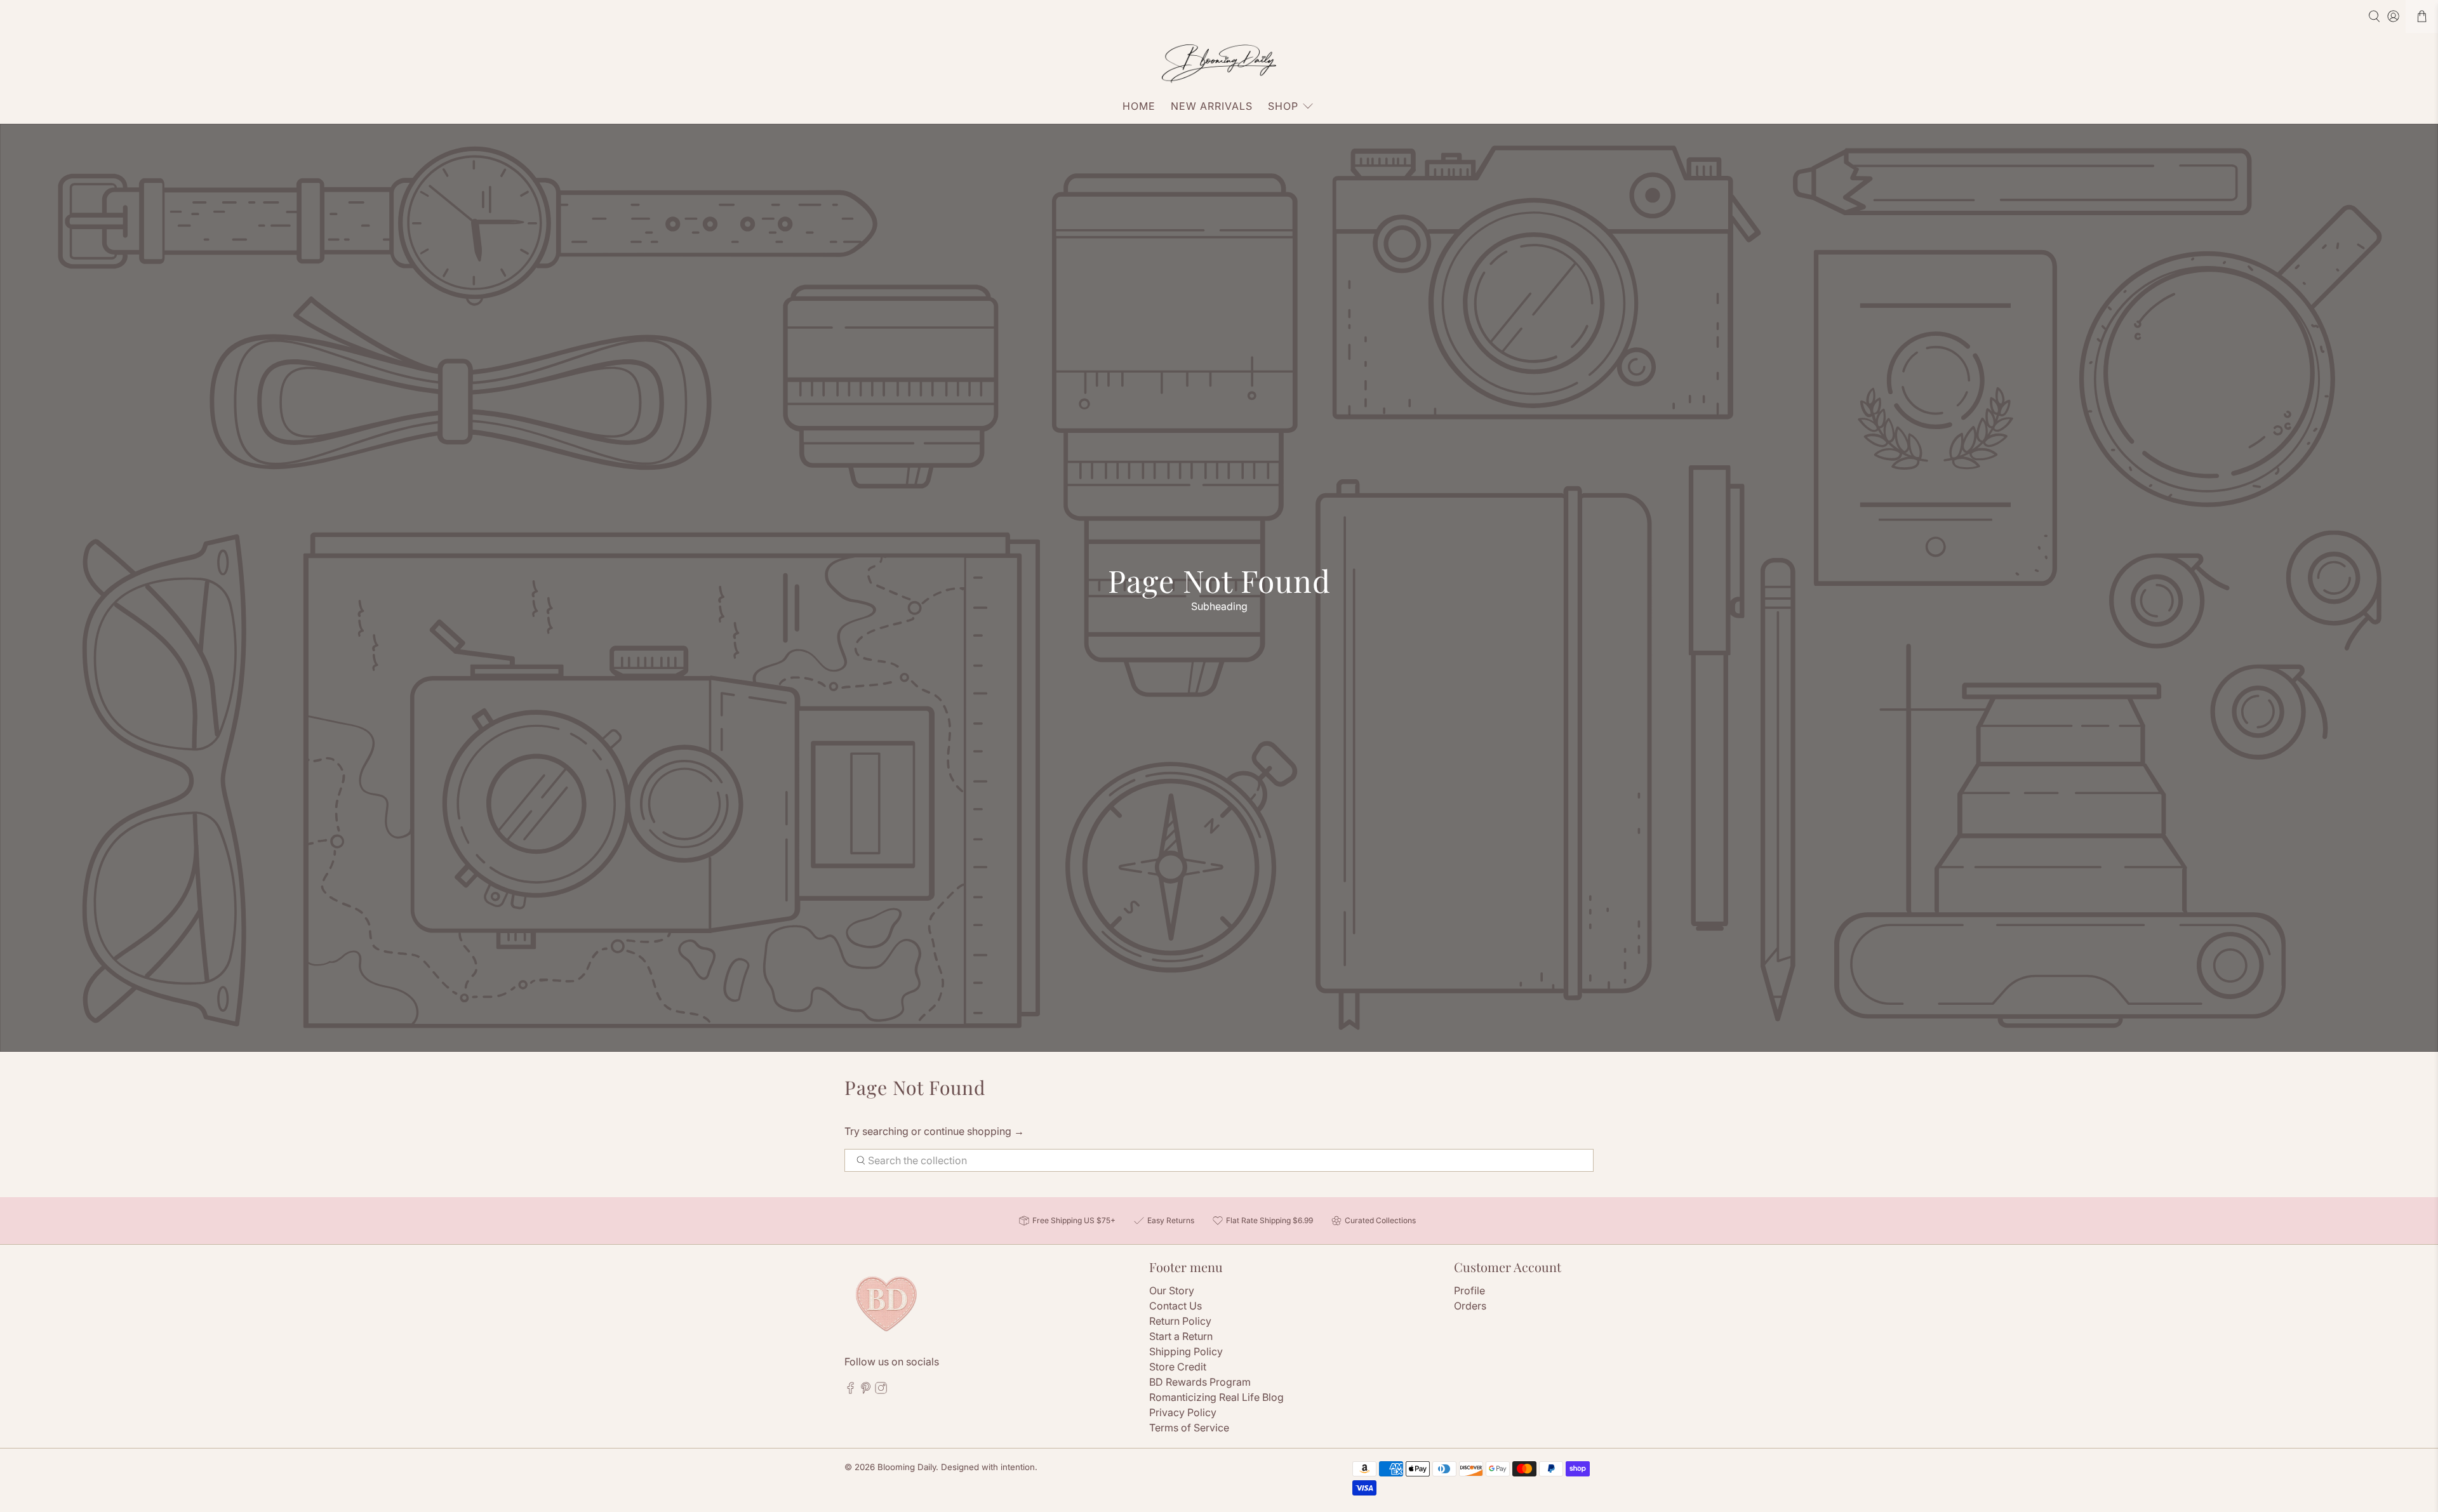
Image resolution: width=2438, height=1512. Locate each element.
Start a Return (1181, 1336)
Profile (1469, 1290)
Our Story (1172, 1290)
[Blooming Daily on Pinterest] (866, 1390)
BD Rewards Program (1200, 1382)
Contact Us (1176, 1306)
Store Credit (1178, 1367)
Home (1139, 106)
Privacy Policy (1183, 1412)
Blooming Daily (907, 1467)
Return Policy (1180, 1321)
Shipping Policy (1186, 1351)
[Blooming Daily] (1219, 64)
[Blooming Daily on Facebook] (850, 1390)
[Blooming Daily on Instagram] (881, 1390)
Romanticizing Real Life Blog (1216, 1397)
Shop (1283, 106)
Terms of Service (1189, 1428)
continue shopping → (974, 1131)
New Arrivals (1212, 106)
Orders (1470, 1306)
